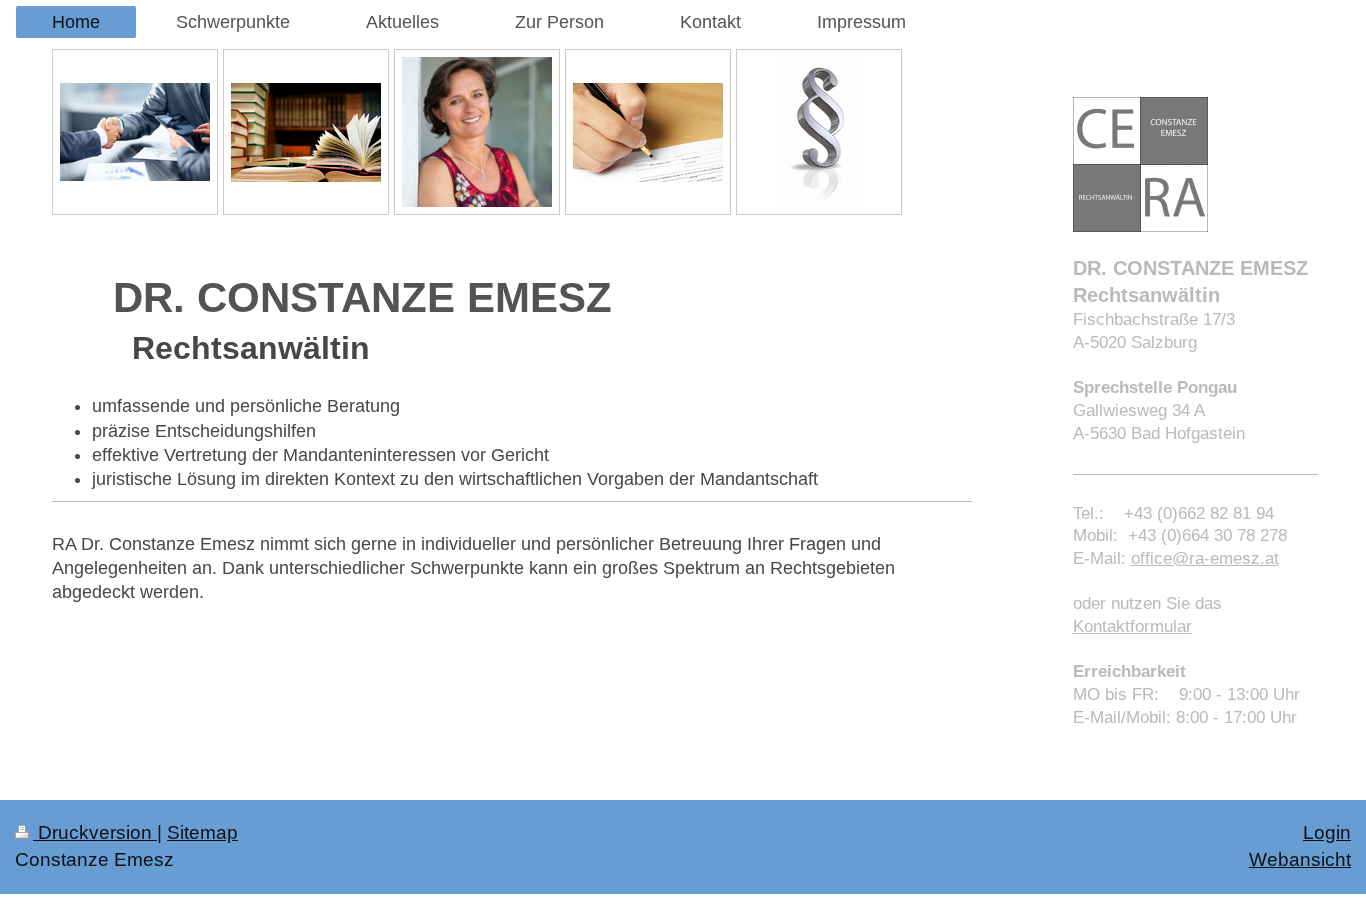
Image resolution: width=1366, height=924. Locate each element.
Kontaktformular (1132, 626)
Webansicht (1300, 859)
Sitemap (202, 832)
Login (1327, 832)
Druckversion (95, 832)
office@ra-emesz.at (1205, 558)
